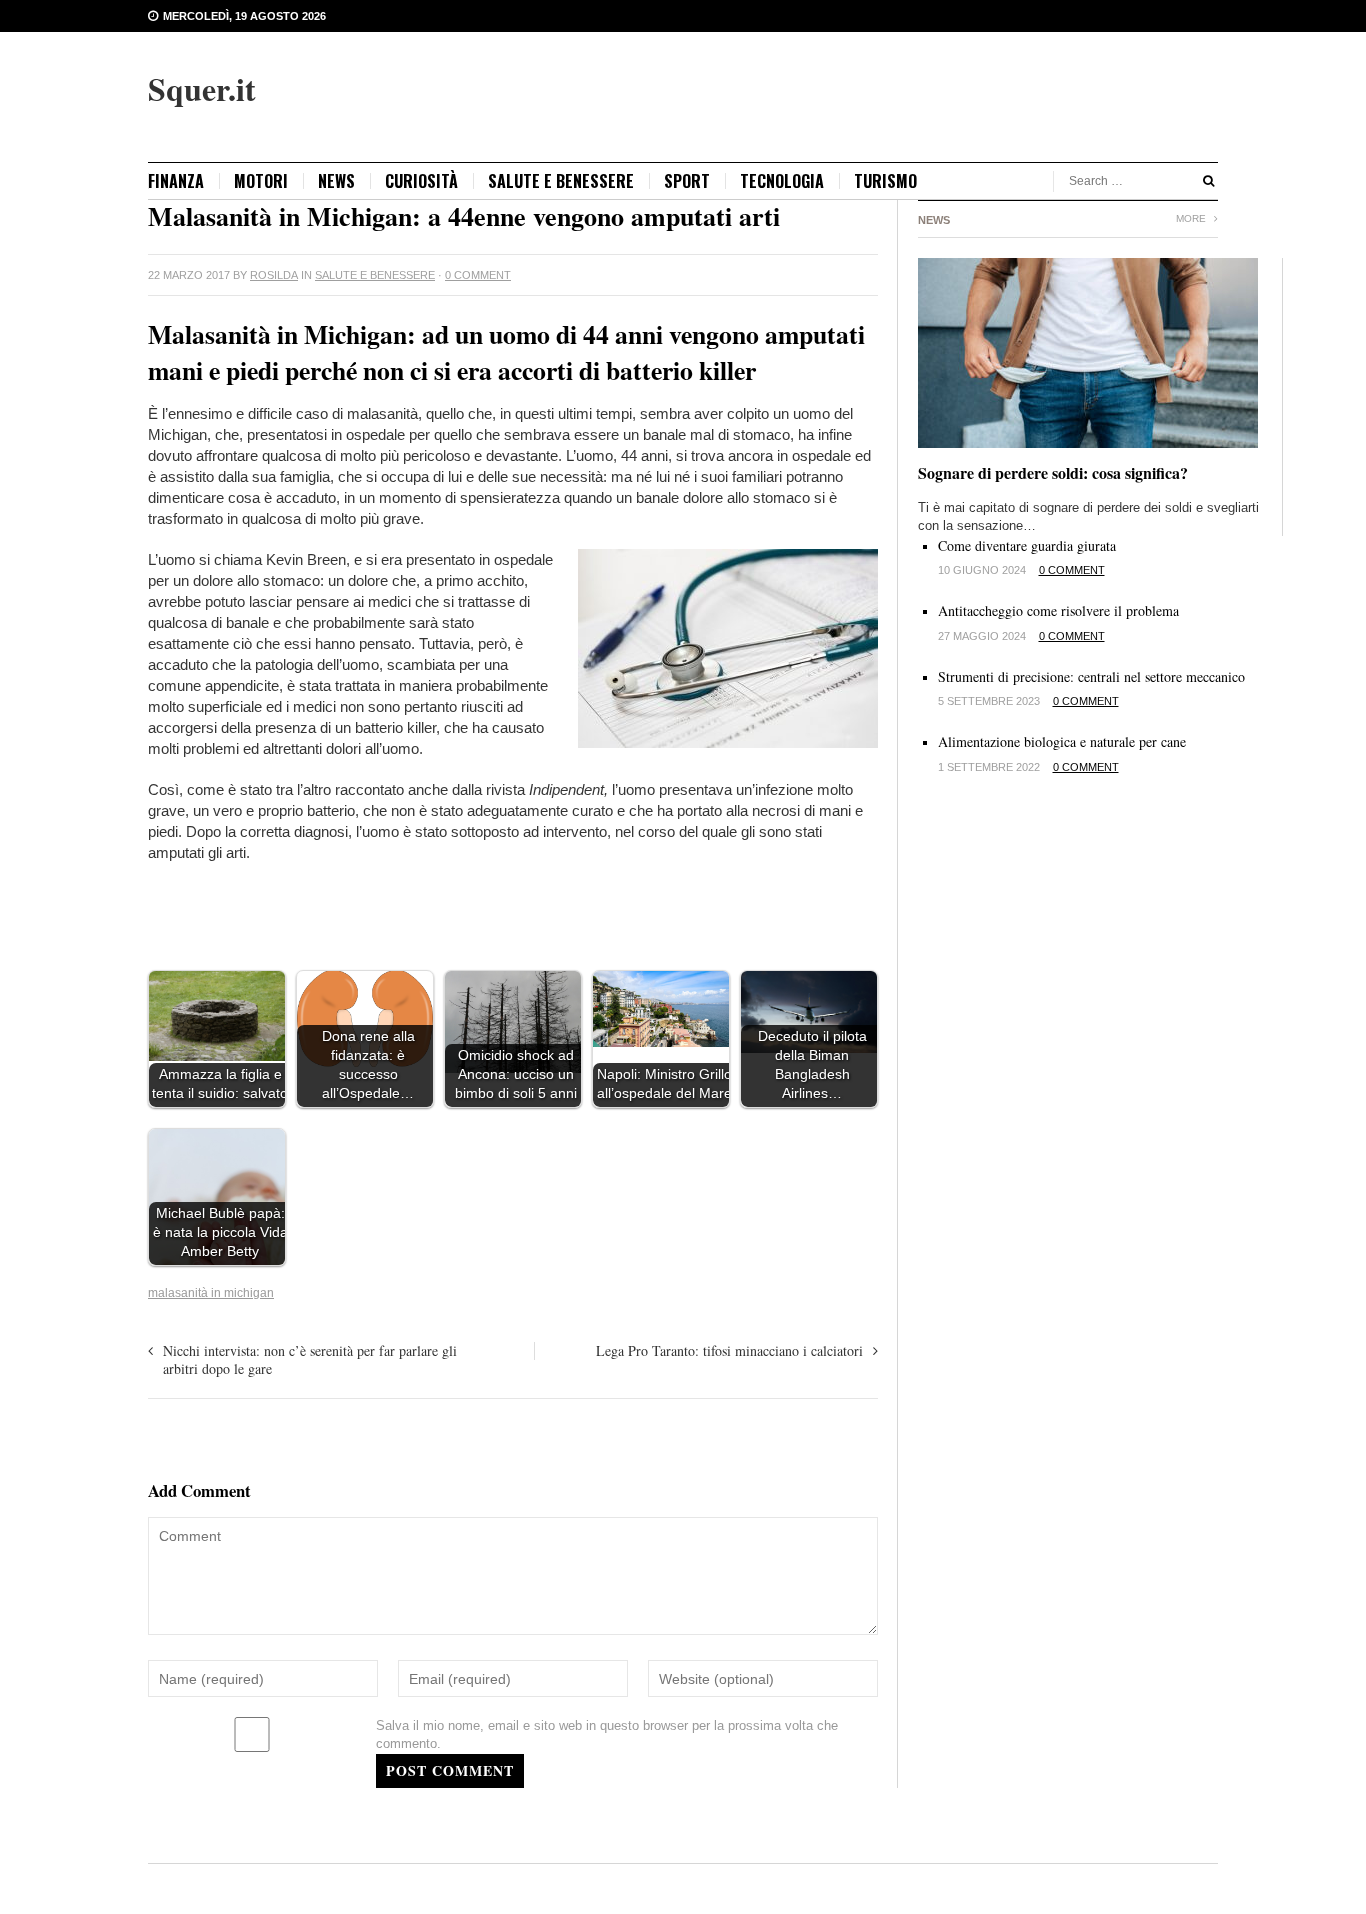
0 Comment (478, 275)
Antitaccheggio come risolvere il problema (1058, 610)
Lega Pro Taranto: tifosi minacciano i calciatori (729, 1350)
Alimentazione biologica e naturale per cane (1062, 741)
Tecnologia (782, 181)
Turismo (885, 181)
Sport (687, 181)
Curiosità (421, 181)
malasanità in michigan (211, 1293)
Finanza (176, 181)
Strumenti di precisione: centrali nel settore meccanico (1091, 676)
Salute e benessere (561, 181)
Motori (261, 181)
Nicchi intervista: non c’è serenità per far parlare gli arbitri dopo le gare (310, 1359)
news (336, 181)
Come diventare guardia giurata (1027, 545)
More (1192, 218)
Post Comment (450, 1770)
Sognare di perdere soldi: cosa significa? (1053, 472)
